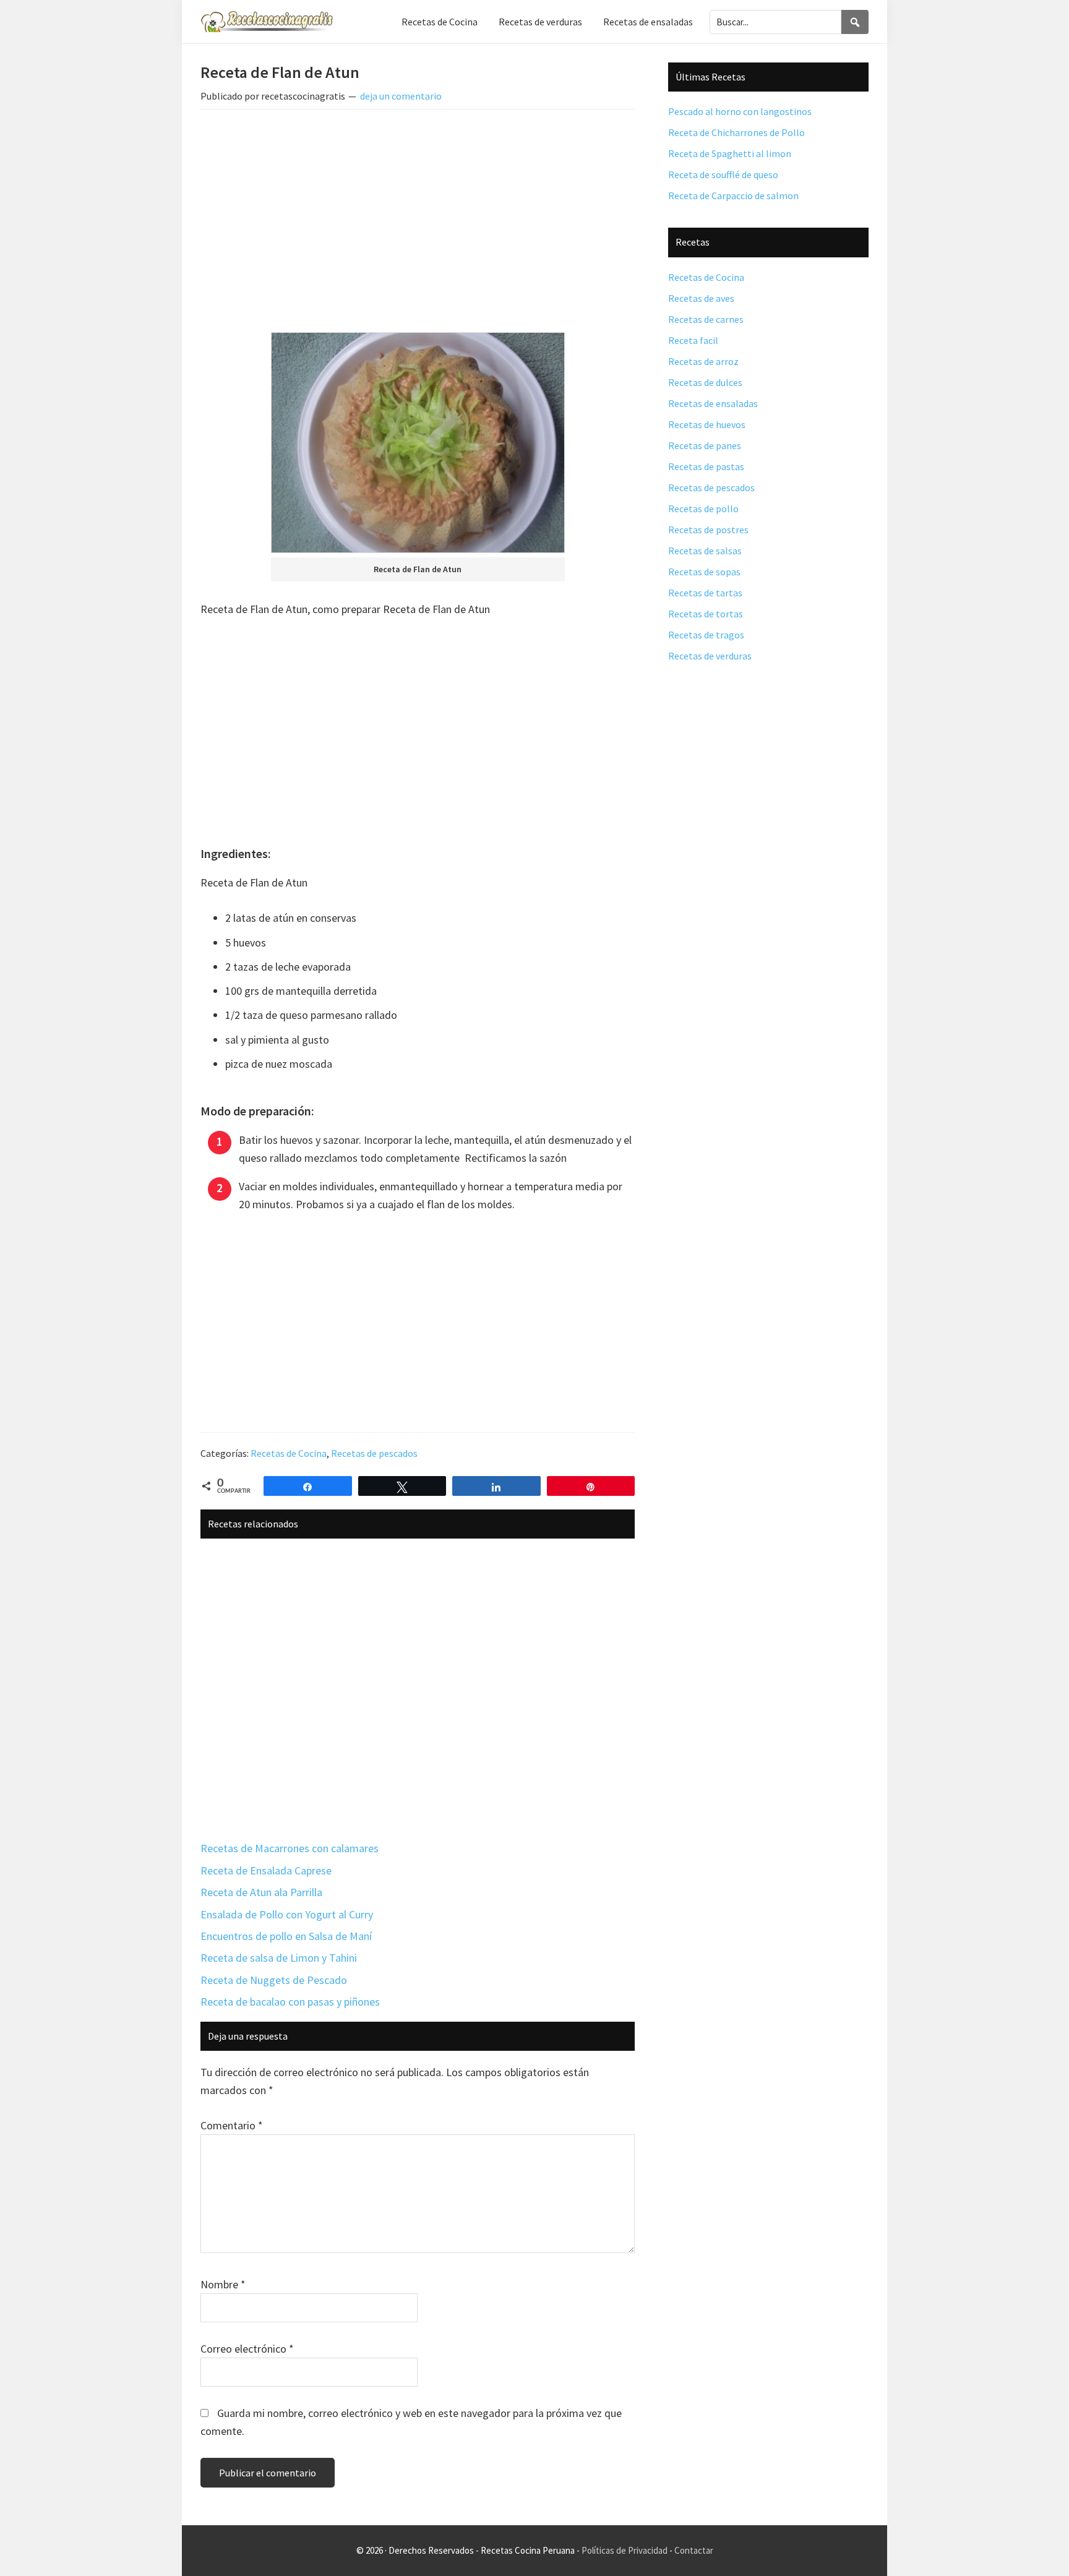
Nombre (223, 2284)
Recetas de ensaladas (713, 403)
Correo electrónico (247, 2349)
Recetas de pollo (703, 509)
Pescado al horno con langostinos (740, 111)
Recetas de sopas (704, 572)
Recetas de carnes (706, 319)
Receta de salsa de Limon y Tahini (279, 1958)
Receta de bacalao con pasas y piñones (290, 2002)
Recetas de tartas (705, 593)
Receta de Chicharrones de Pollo (736, 132)
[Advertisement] (418, 211)
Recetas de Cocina (289, 1453)
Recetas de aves (701, 298)
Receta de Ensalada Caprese (266, 1870)
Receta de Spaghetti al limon (730, 153)
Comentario (232, 2125)
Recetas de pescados (374, 1453)
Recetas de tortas (706, 614)
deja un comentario (401, 96)
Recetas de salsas (705, 551)
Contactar (694, 2550)
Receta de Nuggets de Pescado (274, 1980)
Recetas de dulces (705, 382)
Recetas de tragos (706, 635)
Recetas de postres (708, 530)
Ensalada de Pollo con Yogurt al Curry (287, 1914)
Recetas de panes (705, 445)
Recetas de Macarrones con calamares (290, 1848)
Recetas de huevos (707, 424)
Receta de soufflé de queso (723, 174)
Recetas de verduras (710, 656)
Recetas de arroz (703, 361)
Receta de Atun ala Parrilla (261, 1892)
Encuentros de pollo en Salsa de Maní (286, 1936)
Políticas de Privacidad (625, 2550)
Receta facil (693, 340)
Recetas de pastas (706, 466)
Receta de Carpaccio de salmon (733, 195)
